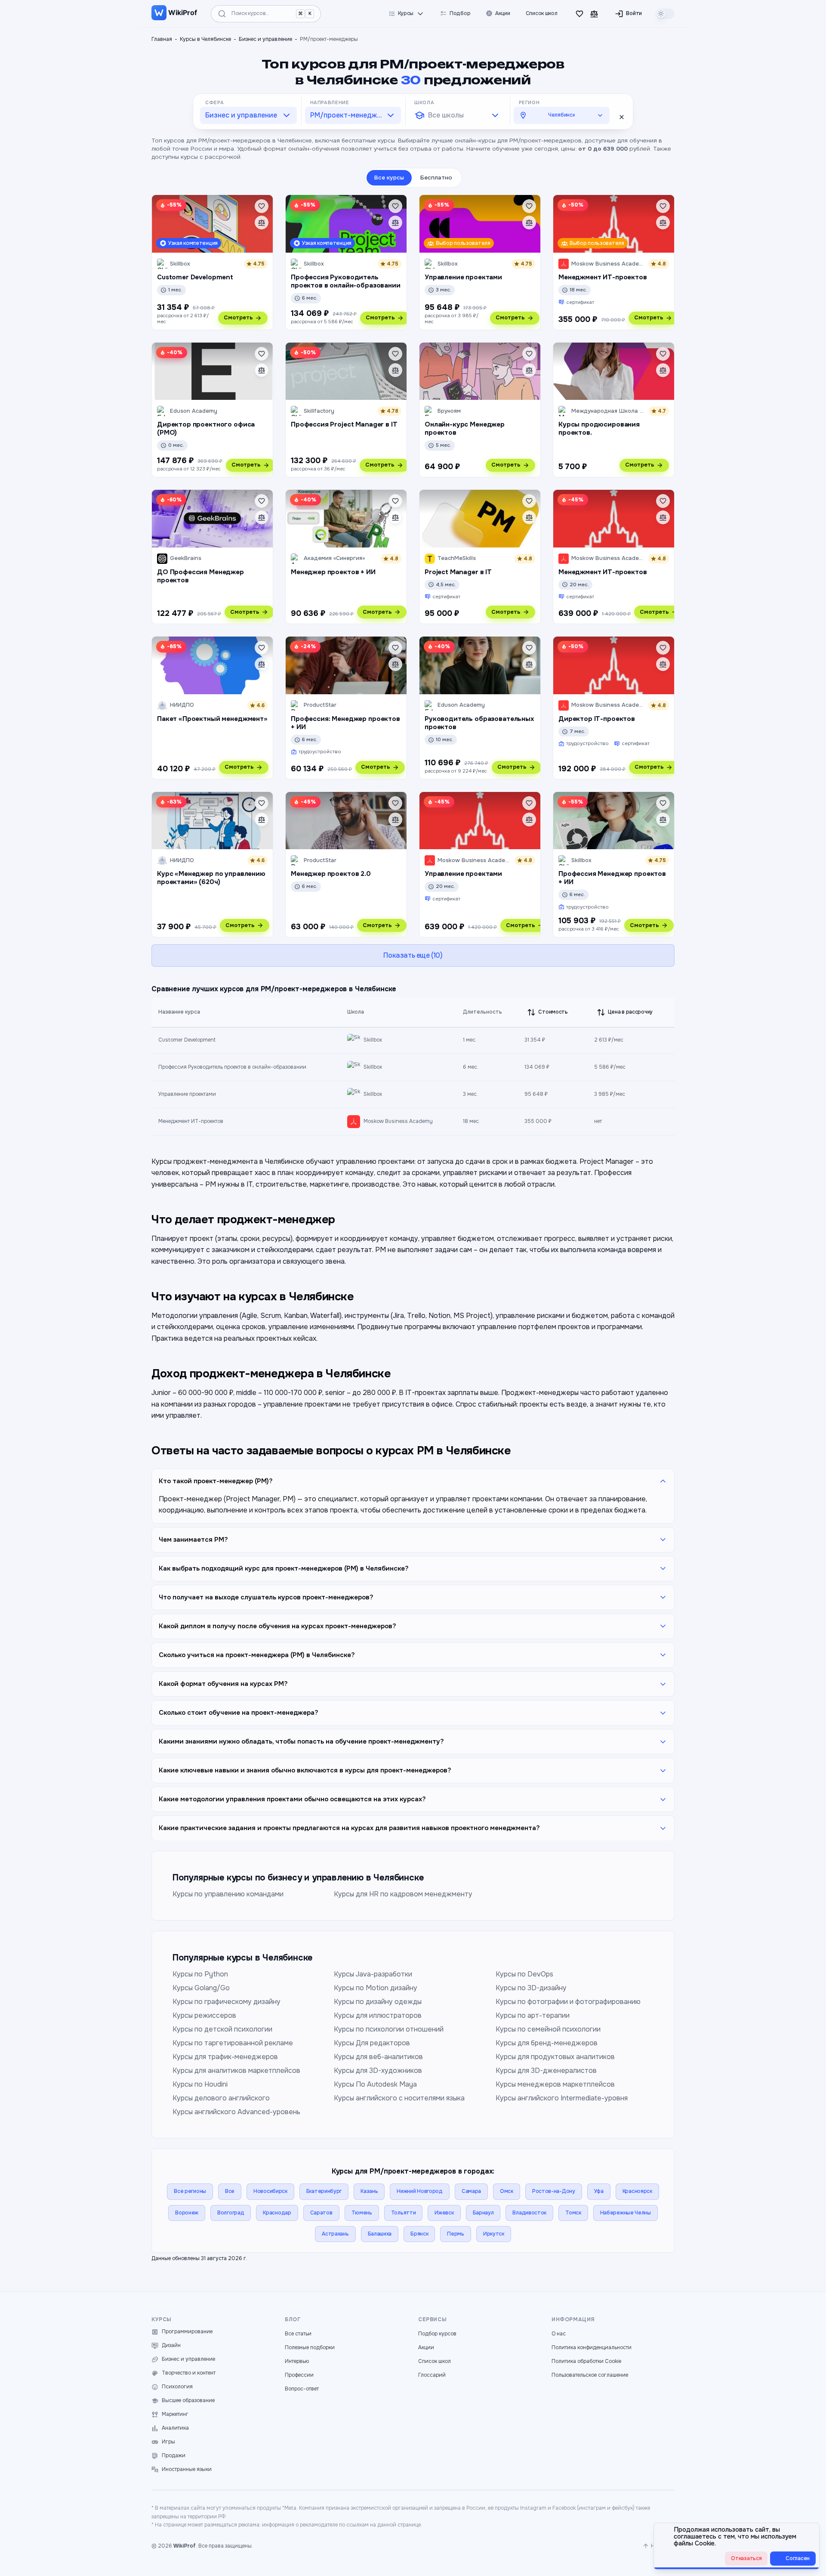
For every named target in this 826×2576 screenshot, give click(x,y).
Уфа (599, 2191)
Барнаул (483, 2213)
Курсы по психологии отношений (389, 2029)
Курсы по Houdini (200, 2084)
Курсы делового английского (221, 2098)
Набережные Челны (626, 2213)
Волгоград (231, 2213)
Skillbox (373, 1040)
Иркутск (494, 2234)
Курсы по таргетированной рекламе (233, 2043)
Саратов (321, 2213)
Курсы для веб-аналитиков (378, 2057)
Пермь (456, 2234)
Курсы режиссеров (204, 2015)
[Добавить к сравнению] (262, 223)
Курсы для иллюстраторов (378, 2015)
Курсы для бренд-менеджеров (547, 2043)
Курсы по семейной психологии (548, 2029)
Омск (507, 2191)
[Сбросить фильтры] (622, 117)
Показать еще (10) (413, 955)
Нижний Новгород (420, 2191)
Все (230, 2191)
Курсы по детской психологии (222, 2029)
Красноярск (637, 2191)
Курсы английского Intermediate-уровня (562, 2098)
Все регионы (190, 2191)
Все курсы (389, 178)
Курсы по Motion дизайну (376, 1988)
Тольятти (404, 2213)
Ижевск (444, 2213)
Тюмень (362, 2213)
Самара (471, 2191)
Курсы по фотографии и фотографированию (568, 2002)
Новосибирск (270, 2191)
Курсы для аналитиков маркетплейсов (236, 2070)
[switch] (665, 14)
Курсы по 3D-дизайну (531, 1988)
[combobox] (248, 115)
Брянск (419, 2234)
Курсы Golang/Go (201, 1988)
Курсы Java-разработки (373, 1974)
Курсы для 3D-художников (378, 2070)
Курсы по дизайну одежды (378, 2002)
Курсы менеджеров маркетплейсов (555, 2084)
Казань (369, 2191)
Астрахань (335, 2234)
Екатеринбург (324, 2191)
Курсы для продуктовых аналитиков (555, 2057)
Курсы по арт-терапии (533, 2015)
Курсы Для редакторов (372, 2043)
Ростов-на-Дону (554, 2191)
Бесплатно (436, 178)
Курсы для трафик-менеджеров (225, 2057)
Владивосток (529, 2213)
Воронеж (187, 2213)
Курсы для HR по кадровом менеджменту (403, 1894)
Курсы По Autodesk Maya (375, 2084)
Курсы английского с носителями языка (399, 2098)
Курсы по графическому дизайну (227, 2002)
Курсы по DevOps (524, 1974)
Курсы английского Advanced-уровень (236, 2112)
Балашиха (380, 2234)
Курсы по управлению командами (228, 1894)
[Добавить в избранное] (262, 206)
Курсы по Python (200, 1974)
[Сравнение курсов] (594, 14)
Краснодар (277, 2213)
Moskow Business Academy (398, 1121)
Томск (573, 2213)
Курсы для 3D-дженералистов (546, 2070)
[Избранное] (579, 14)
